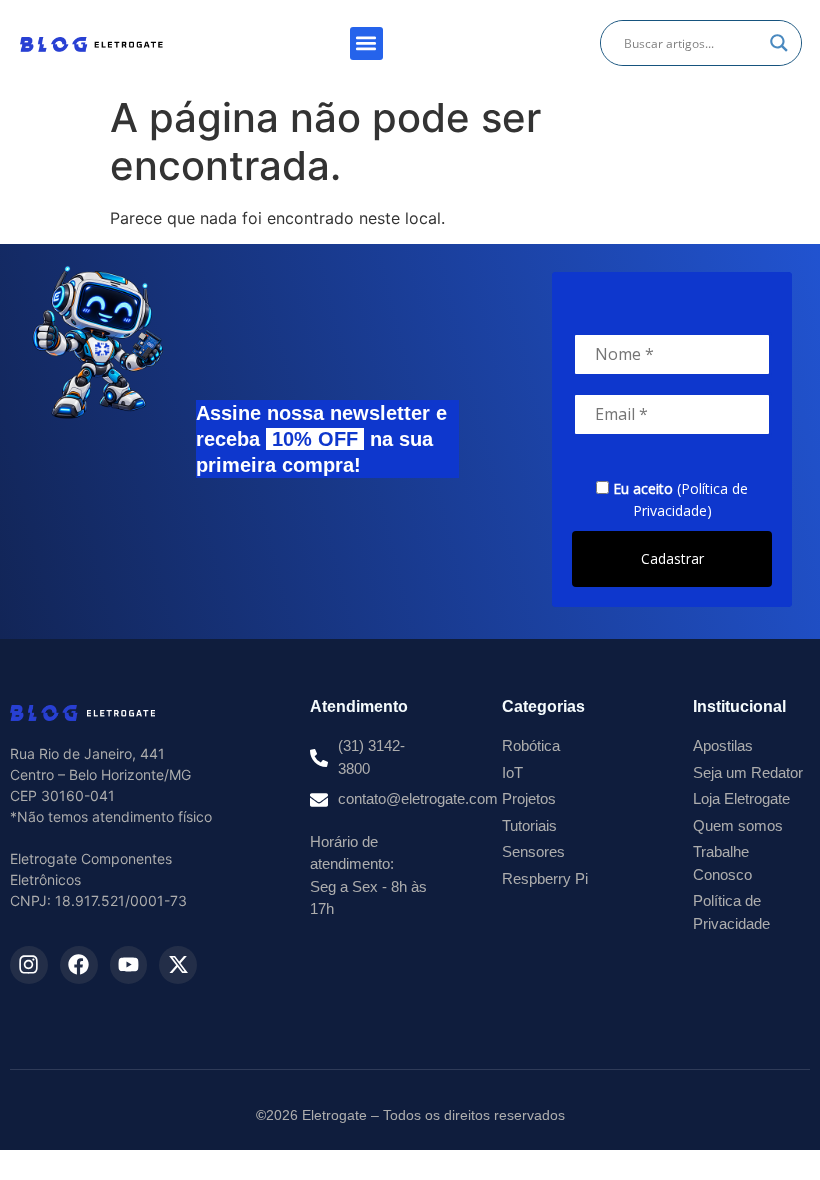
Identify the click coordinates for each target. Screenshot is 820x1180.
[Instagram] (29, 965)
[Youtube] (129, 965)
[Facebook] (79, 965)
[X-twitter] (178, 965)
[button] (366, 43)
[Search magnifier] (779, 43)
